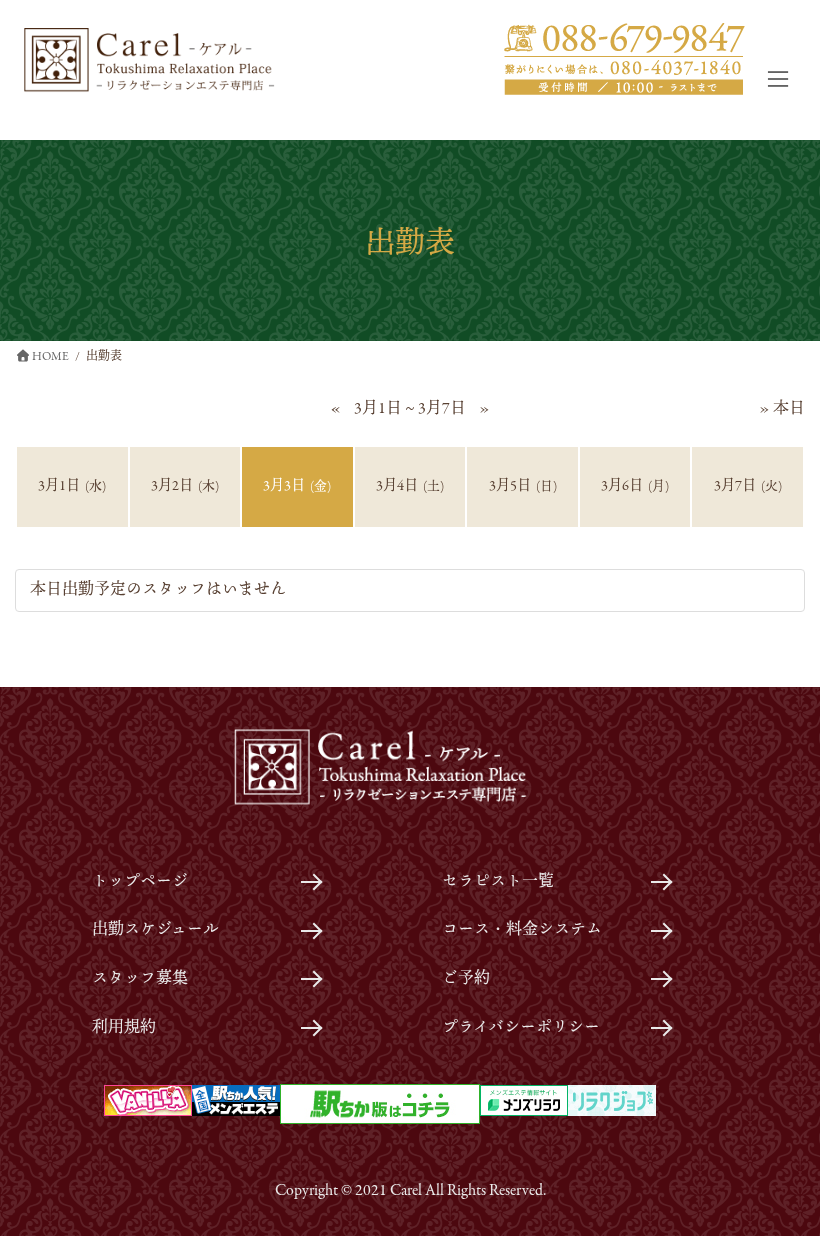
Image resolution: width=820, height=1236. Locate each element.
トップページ (140, 882)
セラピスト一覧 (498, 882)
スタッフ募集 (140, 979)
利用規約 (124, 1028)
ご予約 (466, 979)
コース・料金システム (522, 930)
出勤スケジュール (155, 930)
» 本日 (782, 409)
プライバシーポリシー (521, 1028)
